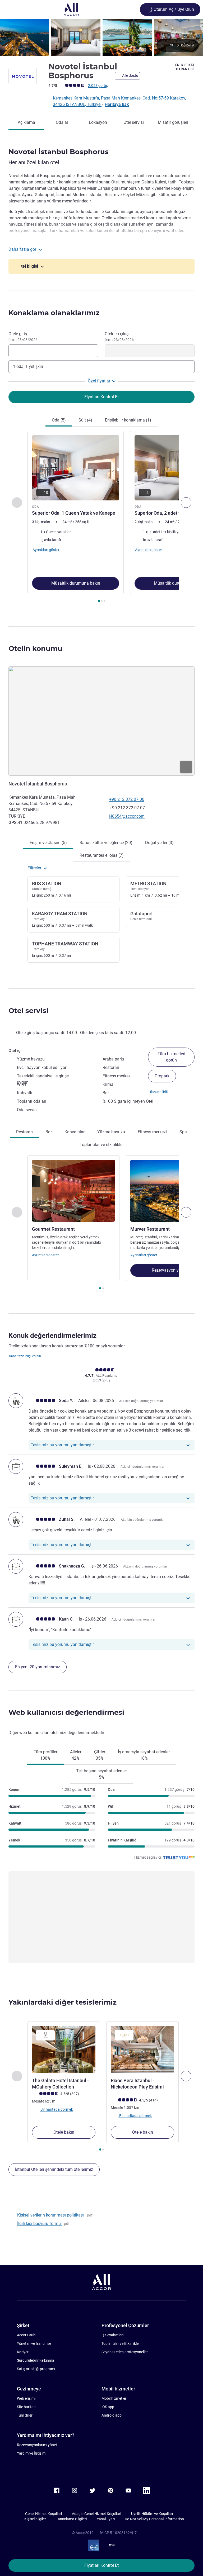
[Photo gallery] (101, 37)
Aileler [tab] (76, 1755)
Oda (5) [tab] (59, 420)
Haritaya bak (117, 104)
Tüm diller (25, 2415)
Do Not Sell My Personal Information (154, 2519)
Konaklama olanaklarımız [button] (54, 313)
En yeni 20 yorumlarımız (38, 1667)
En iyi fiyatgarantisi (185, 67)
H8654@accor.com (127, 816)
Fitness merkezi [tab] (152, 1132)
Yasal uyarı (106, 2519)
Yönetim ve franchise (34, 2343)
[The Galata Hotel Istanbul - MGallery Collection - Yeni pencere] (64, 2049)
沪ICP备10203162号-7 (118, 2533)
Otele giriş (23, 337)
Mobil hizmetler (114, 2398)
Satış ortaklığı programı (36, 2369)
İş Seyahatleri (112, 2335)
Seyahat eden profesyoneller (125, 2352)
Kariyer (23, 2352)
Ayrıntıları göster (45, 1255)
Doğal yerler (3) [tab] (159, 843)
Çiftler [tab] (100, 1755)
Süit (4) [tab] (85, 420)
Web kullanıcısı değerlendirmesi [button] (66, 1712)
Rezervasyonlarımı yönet (37, 2445)
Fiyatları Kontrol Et (101, 2565)
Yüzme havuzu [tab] (111, 1132)
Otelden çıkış (119, 337)
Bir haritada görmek (56, 2109)
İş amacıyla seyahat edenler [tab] (144, 1755)
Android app (112, 2415)
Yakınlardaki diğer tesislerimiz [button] (63, 2002)
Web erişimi (26, 2398)
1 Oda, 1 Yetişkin (28, 366)
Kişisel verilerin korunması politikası (51, 2215)
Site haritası (27, 2407)
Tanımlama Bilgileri (71, 2519)
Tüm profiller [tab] (45, 1755)
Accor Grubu (27, 2335)
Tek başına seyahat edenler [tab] (101, 1774)
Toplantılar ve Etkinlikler (121, 2343)
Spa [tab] (183, 1132)
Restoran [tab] (24, 1132)
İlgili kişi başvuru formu (40, 2224)
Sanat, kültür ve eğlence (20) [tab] (106, 843)
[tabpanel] (101, 518)
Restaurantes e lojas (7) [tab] (102, 855)
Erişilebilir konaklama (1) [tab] (128, 420)
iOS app (108, 2407)
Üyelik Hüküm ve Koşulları (152, 2514)
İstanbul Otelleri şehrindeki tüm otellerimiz (54, 2169)
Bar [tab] (49, 1132)
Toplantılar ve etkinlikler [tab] (102, 1145)
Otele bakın (64, 2132)
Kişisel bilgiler (35, 2519)
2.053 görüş (98, 86)
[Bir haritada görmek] (101, 721)
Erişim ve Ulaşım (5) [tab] (48, 843)
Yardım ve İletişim (31, 2453)
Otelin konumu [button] (35, 648)
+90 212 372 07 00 (127, 799)
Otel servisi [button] (28, 1011)
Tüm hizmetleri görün (171, 1057)
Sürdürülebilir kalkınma (36, 2360)
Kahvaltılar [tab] (75, 1132)
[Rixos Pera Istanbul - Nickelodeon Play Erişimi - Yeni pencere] (142, 2049)
